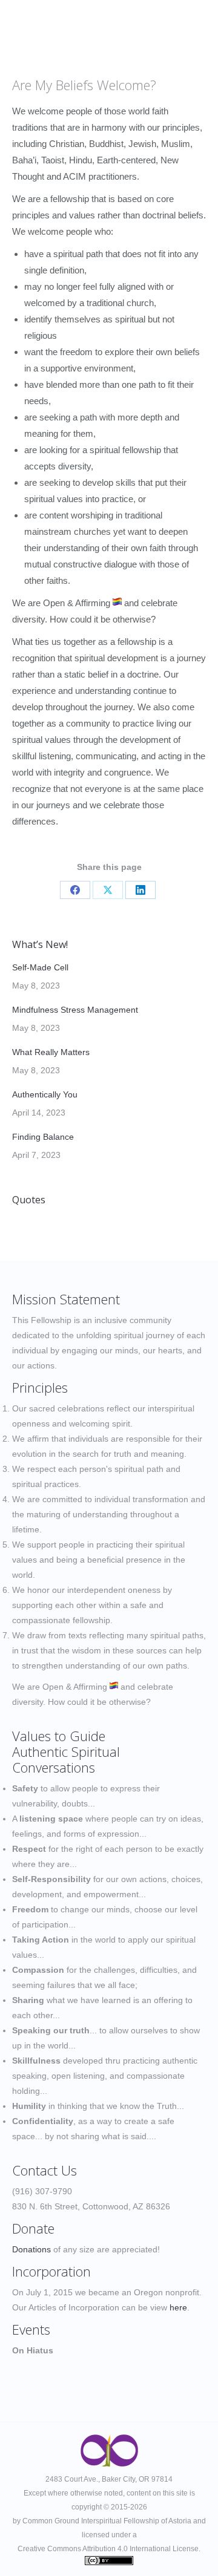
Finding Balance (43, 1137)
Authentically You (45, 1094)
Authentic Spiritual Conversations (66, 1759)
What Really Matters (51, 1052)
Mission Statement (66, 1299)
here (178, 2307)
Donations (31, 2249)
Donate (33, 2228)
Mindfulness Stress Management (75, 1010)
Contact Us (45, 2170)
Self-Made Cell (40, 967)
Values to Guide (59, 1736)
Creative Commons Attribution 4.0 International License (108, 2549)
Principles (40, 1387)
